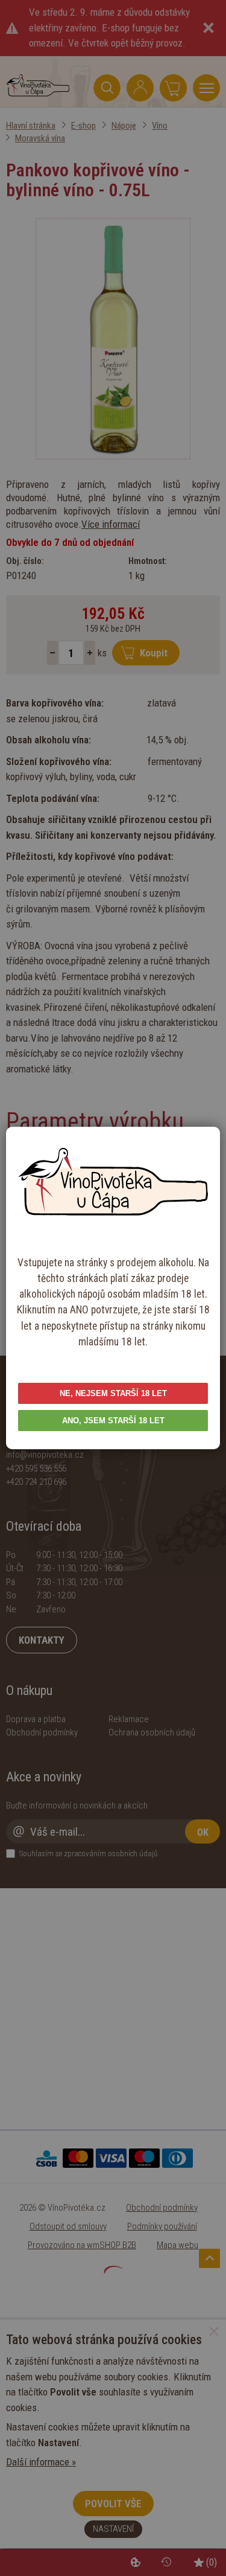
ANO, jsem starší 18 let (113, 1421)
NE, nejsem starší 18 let (113, 1393)
